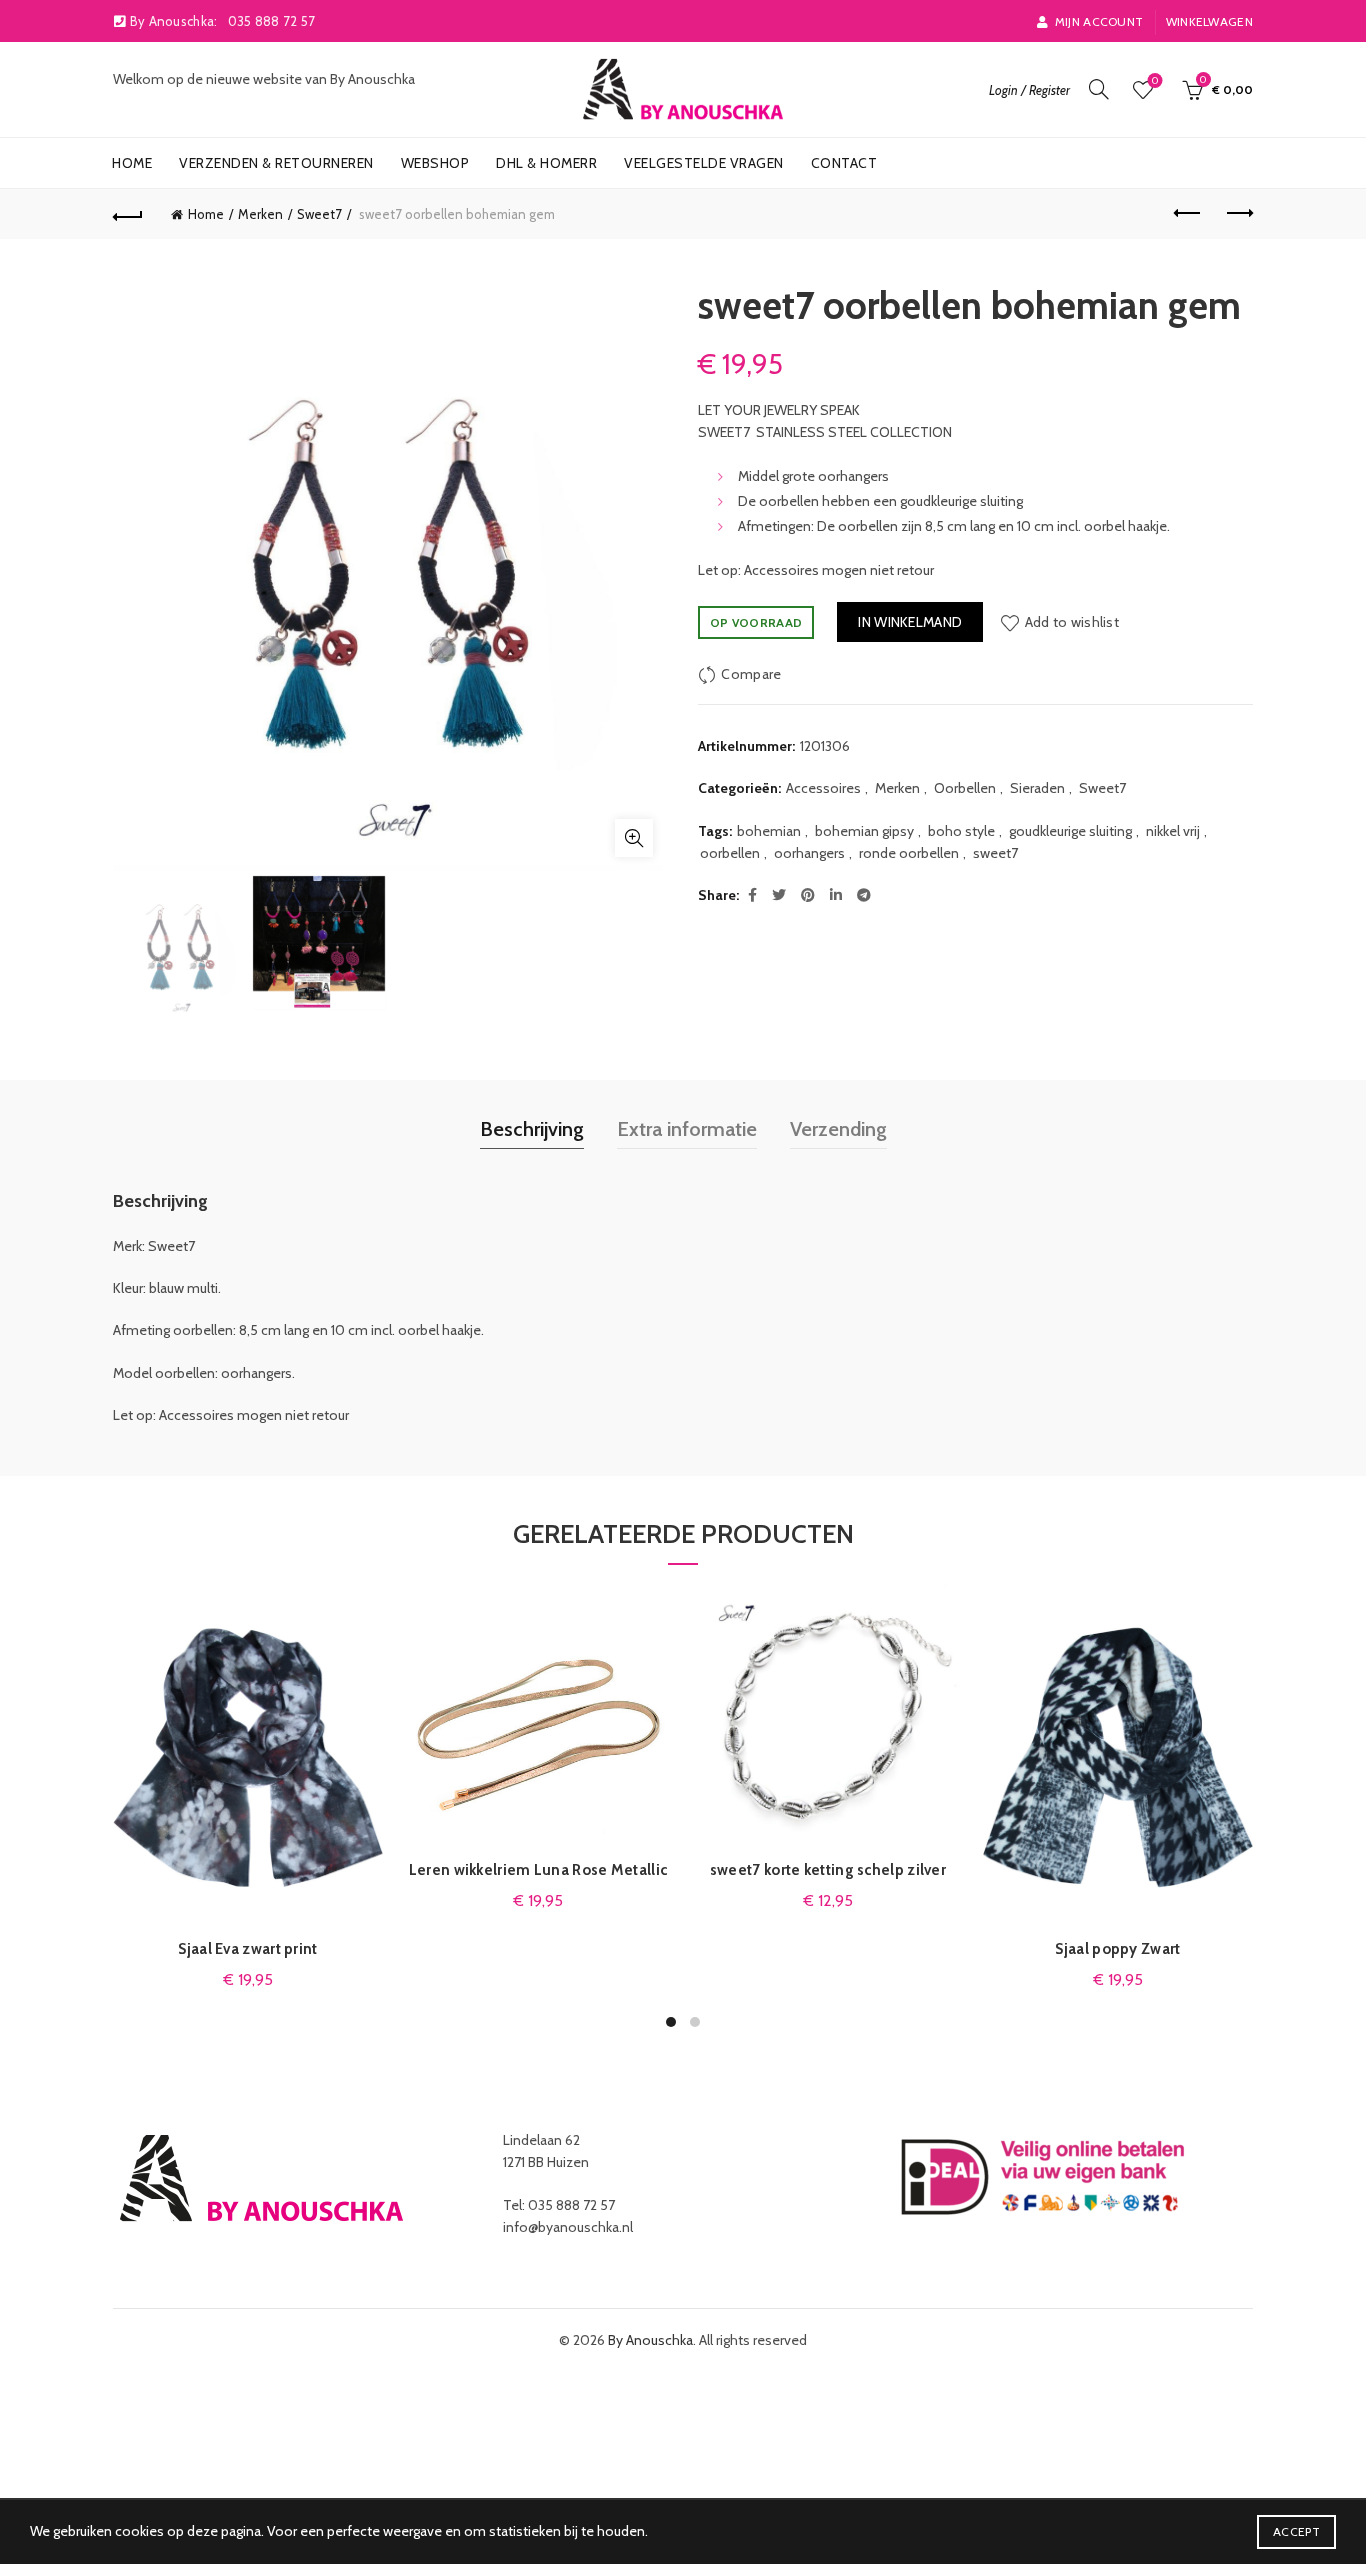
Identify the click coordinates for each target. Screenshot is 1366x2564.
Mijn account (1099, 21)
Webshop (435, 163)
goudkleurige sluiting (1070, 831)
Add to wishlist (1072, 622)
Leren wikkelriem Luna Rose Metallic (538, 1870)
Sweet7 (319, 214)
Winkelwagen (1209, 21)
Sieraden (1037, 788)
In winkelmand (910, 622)
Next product (1238, 214)
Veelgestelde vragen (704, 163)
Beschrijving (532, 1129)
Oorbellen (965, 788)
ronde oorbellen (909, 853)
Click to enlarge (634, 838)
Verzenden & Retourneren (276, 163)
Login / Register (1029, 90)
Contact (844, 163)
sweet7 (995, 853)
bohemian (769, 831)
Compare (751, 674)
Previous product (1188, 214)
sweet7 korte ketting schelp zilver (828, 1870)
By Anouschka (650, 2340)
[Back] (128, 214)
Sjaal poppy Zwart (1117, 1949)
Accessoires (823, 788)
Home (132, 163)
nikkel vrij (1173, 831)
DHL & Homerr (546, 163)
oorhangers (809, 853)
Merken (260, 214)
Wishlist (1155, 81)
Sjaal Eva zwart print (247, 1949)
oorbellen (730, 853)
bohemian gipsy (864, 831)
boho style (961, 831)
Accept (1296, 2531)
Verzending (838, 1129)
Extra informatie (687, 1129)
